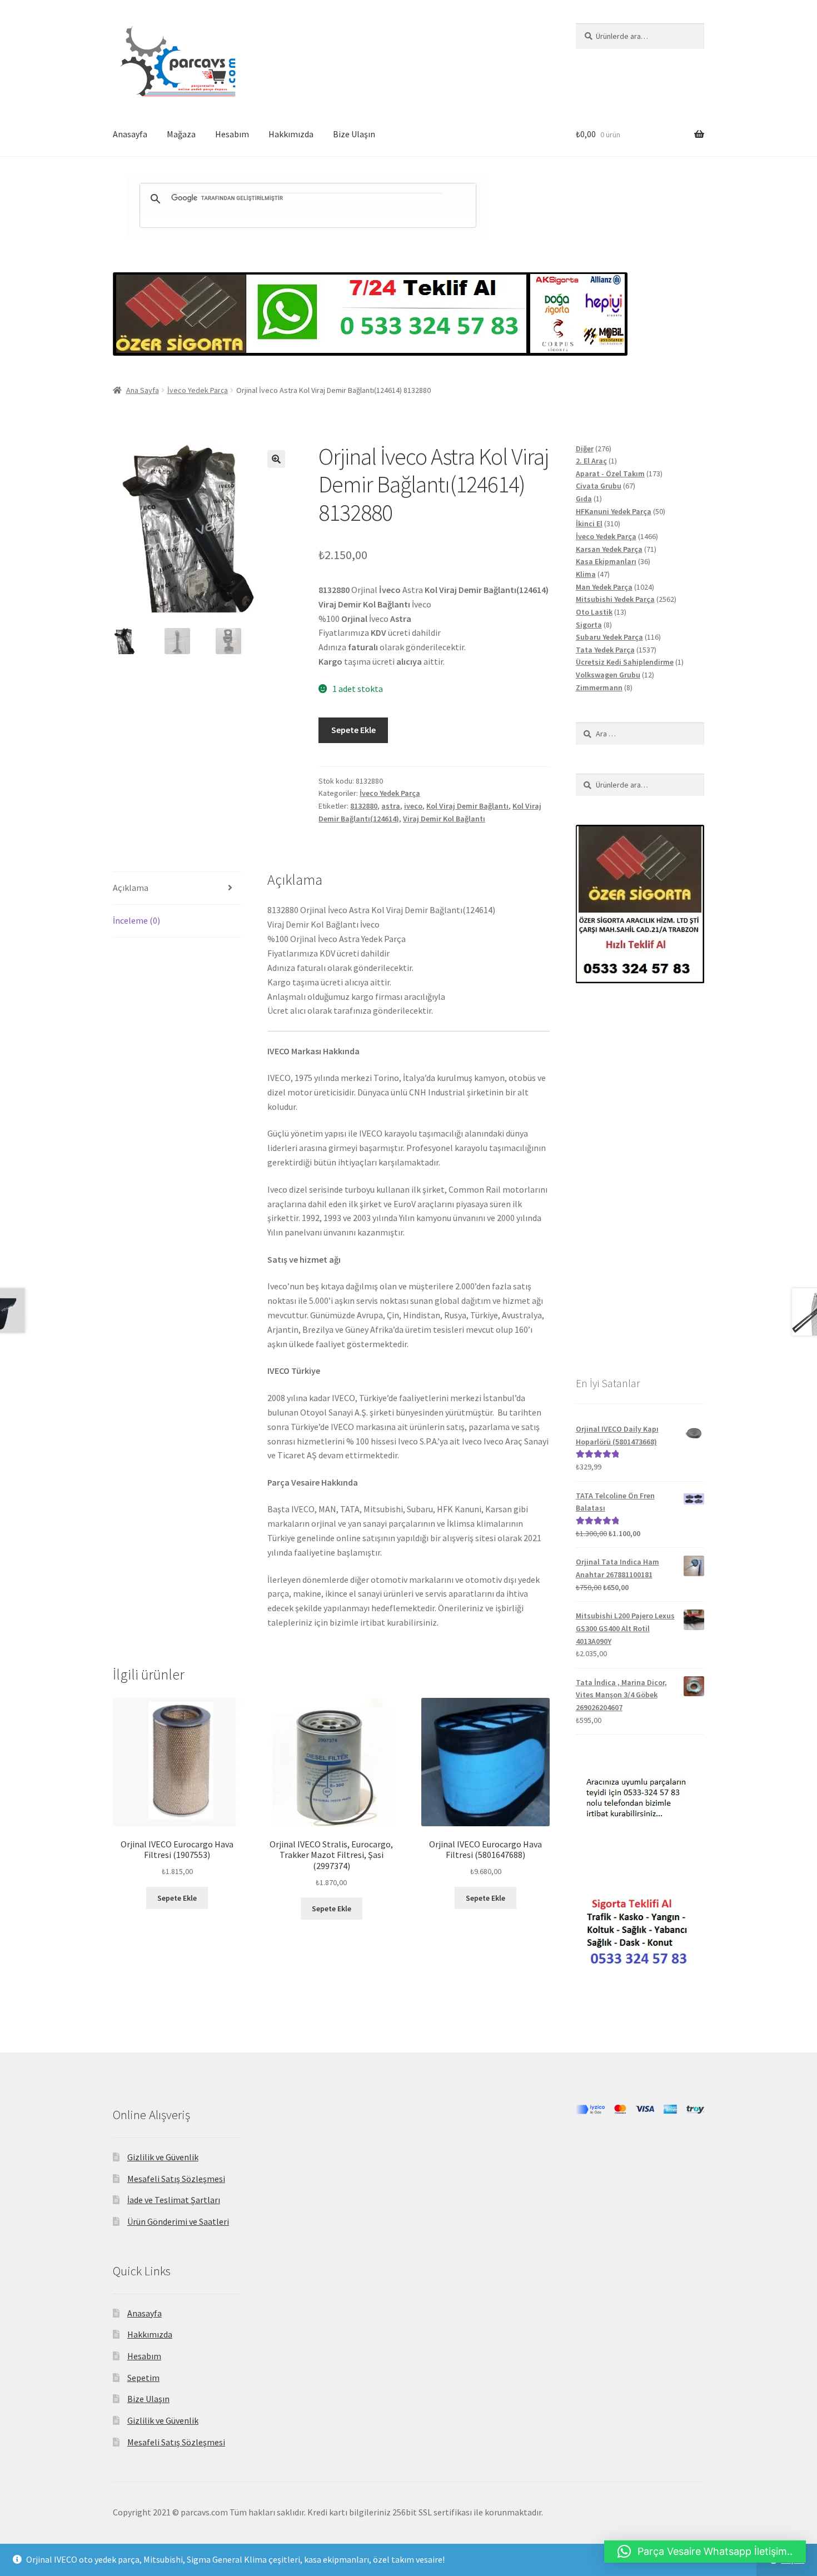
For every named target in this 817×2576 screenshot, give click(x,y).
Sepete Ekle (353, 730)
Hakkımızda (291, 134)
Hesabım (232, 134)
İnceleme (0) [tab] (136, 920)
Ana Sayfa (143, 390)
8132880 (364, 806)
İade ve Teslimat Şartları (174, 2200)
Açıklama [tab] (131, 888)
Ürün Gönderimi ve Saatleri (178, 2221)
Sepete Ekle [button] (177, 1898)
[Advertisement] (640, 1179)
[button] (276, 459)
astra (391, 806)
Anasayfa (130, 134)
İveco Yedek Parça (198, 390)
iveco (413, 806)
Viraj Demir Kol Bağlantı (444, 819)
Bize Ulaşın (354, 134)
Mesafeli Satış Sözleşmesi (176, 2179)
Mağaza (181, 134)
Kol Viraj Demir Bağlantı (467, 806)
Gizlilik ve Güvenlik (163, 2157)
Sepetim (143, 2378)
